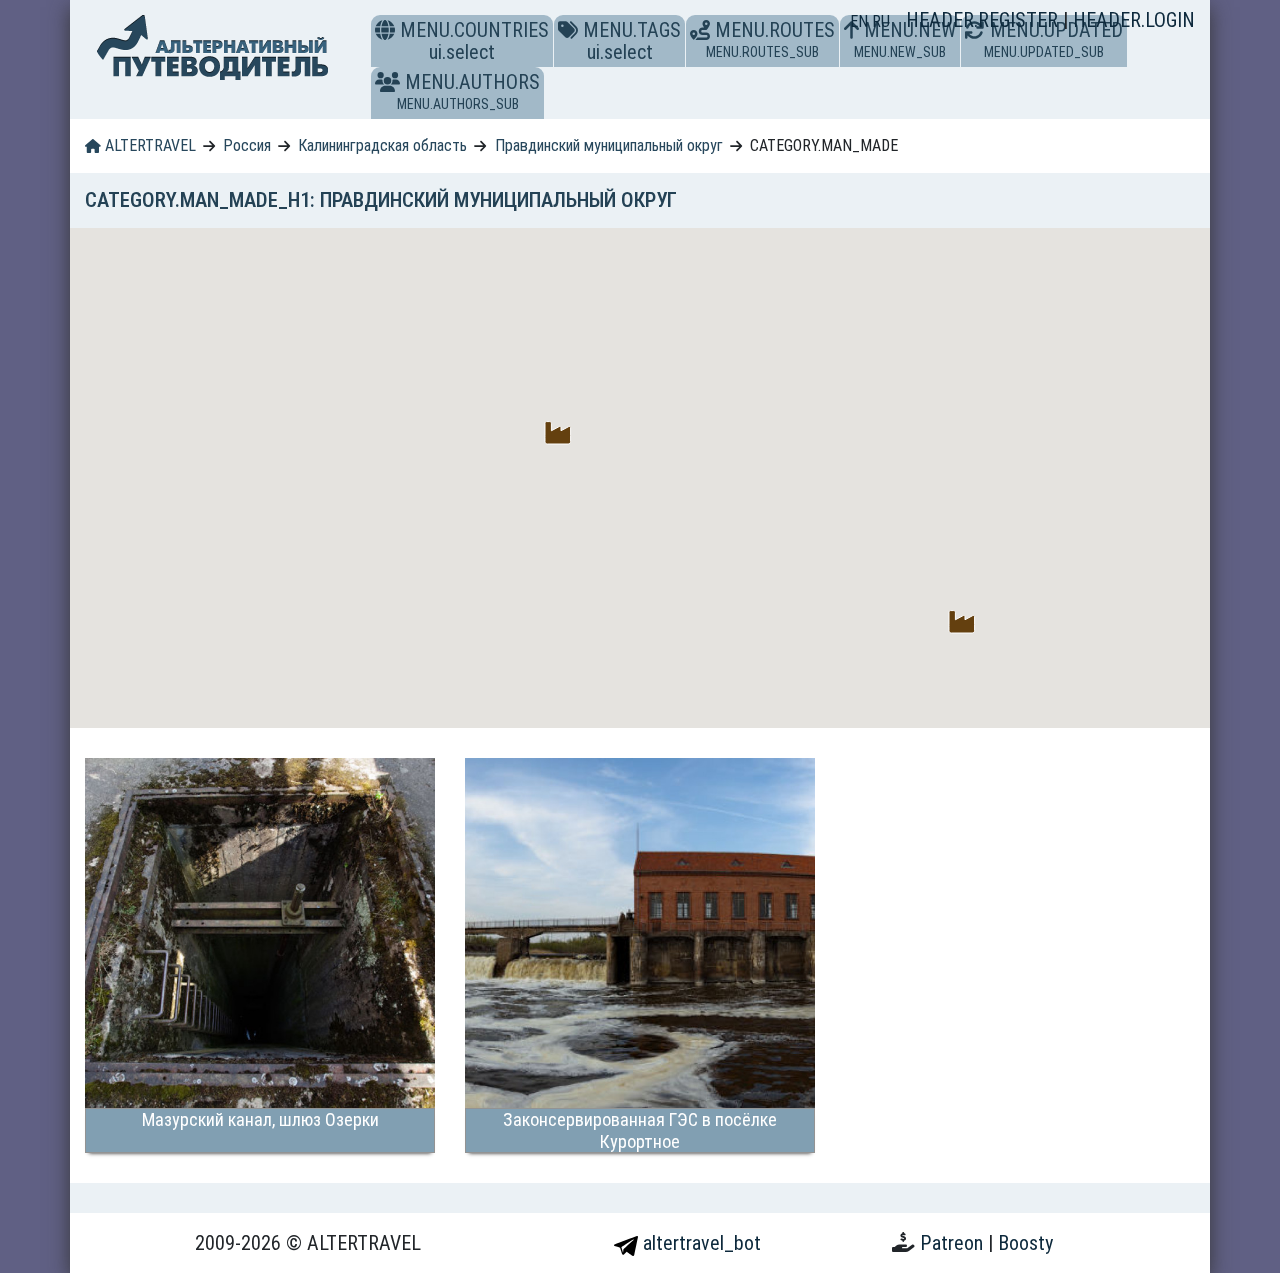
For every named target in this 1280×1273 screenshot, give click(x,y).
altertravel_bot (699, 1243)
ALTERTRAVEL (148, 145)
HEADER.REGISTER (984, 20)
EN (861, 21)
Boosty (1025, 1243)
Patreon (954, 1243)
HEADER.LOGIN (1134, 20)
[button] (387, 82)
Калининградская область (382, 145)
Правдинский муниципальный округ (609, 145)
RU (881, 21)
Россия (247, 145)
